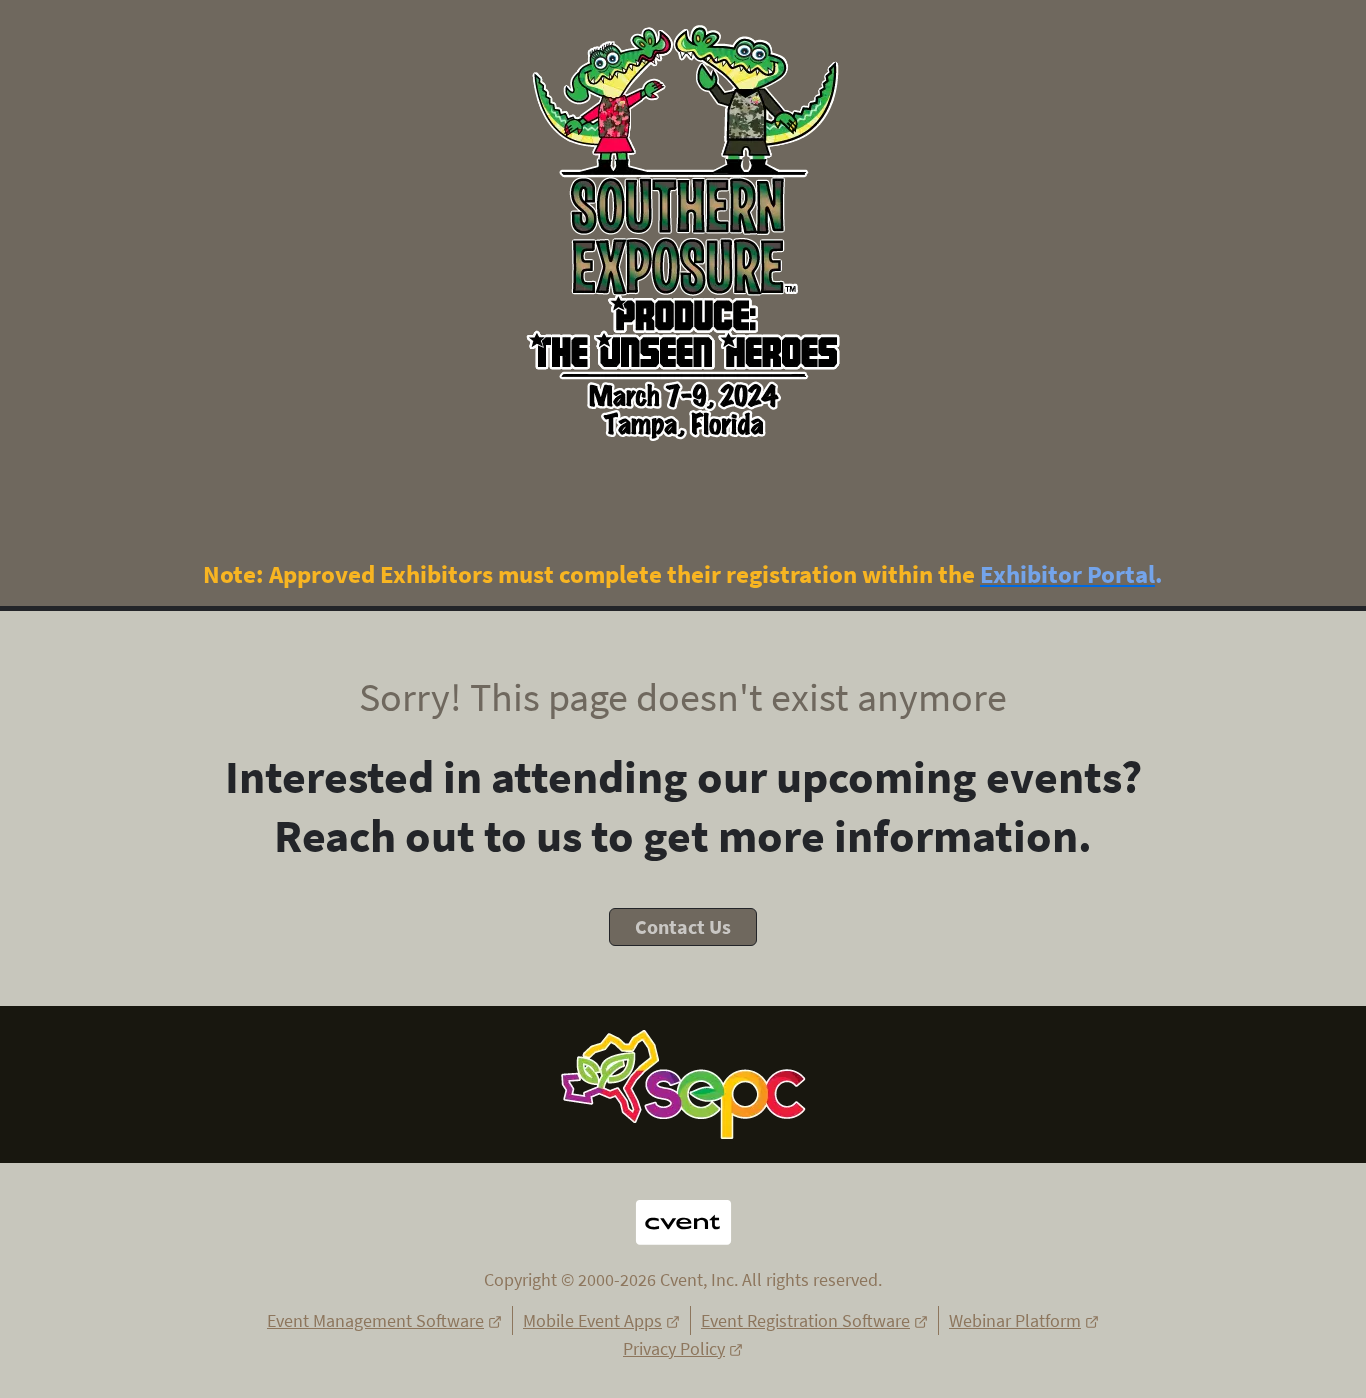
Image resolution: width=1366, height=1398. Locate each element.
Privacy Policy (674, 1348)
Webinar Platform (1015, 1320)
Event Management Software (375, 1320)
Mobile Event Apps (592, 1320)
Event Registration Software (805, 1320)
